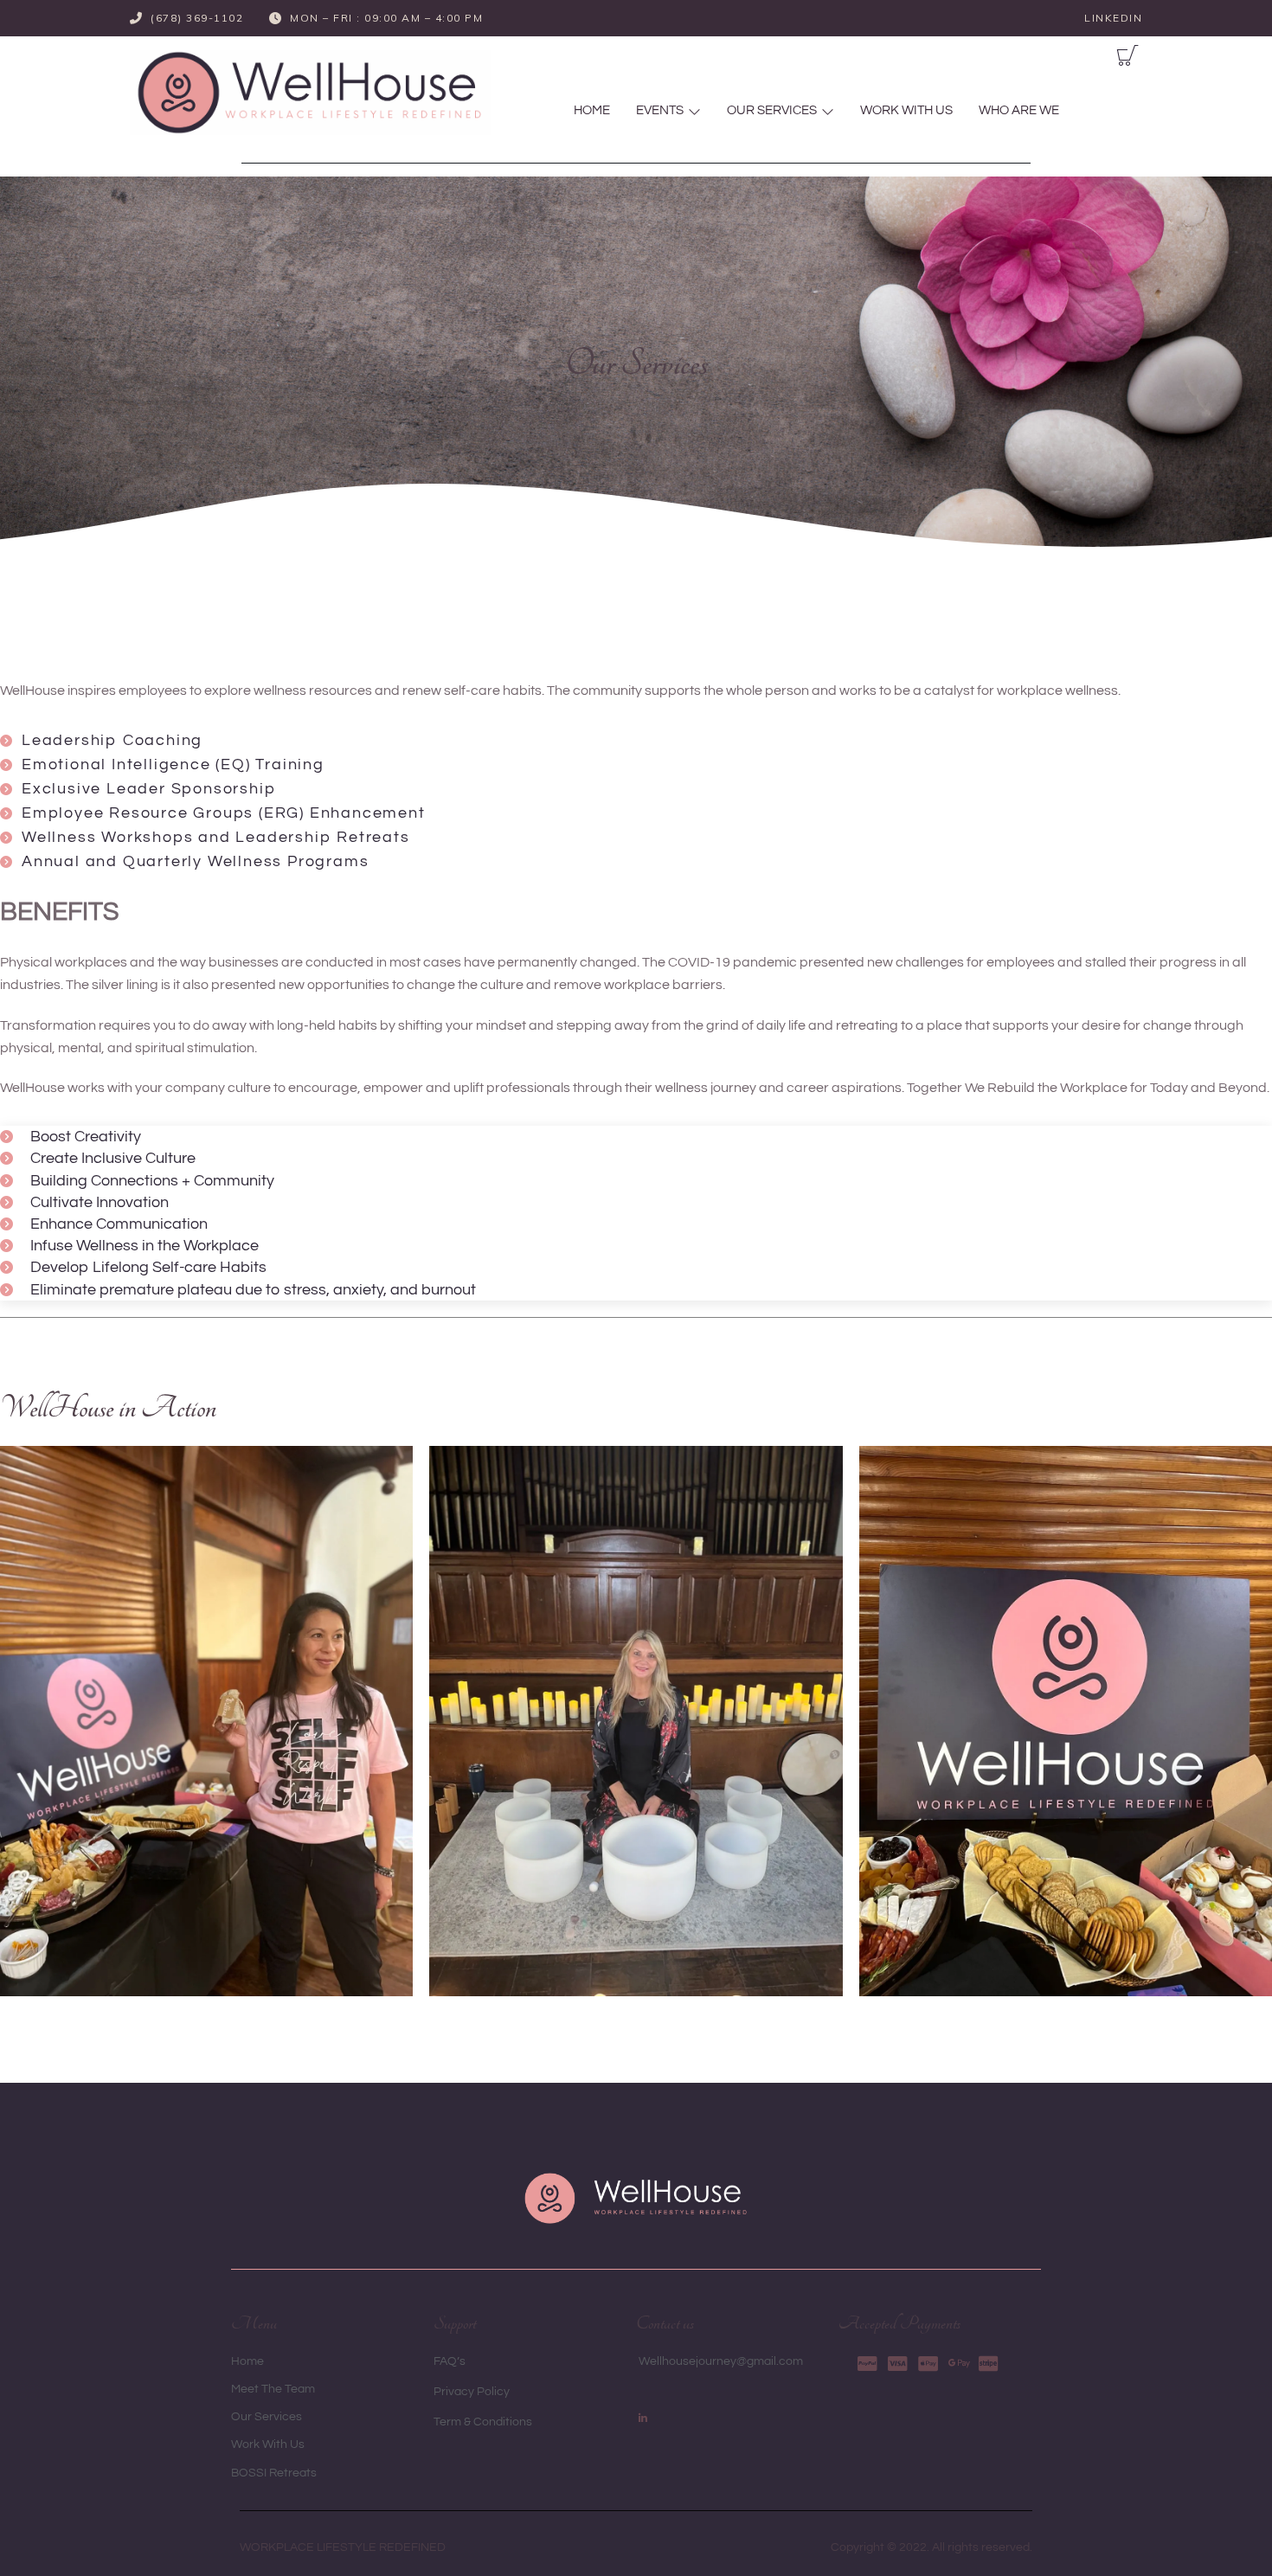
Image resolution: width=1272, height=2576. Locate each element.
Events (660, 110)
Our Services (772, 110)
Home (592, 110)
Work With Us (906, 110)
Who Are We (1019, 110)
